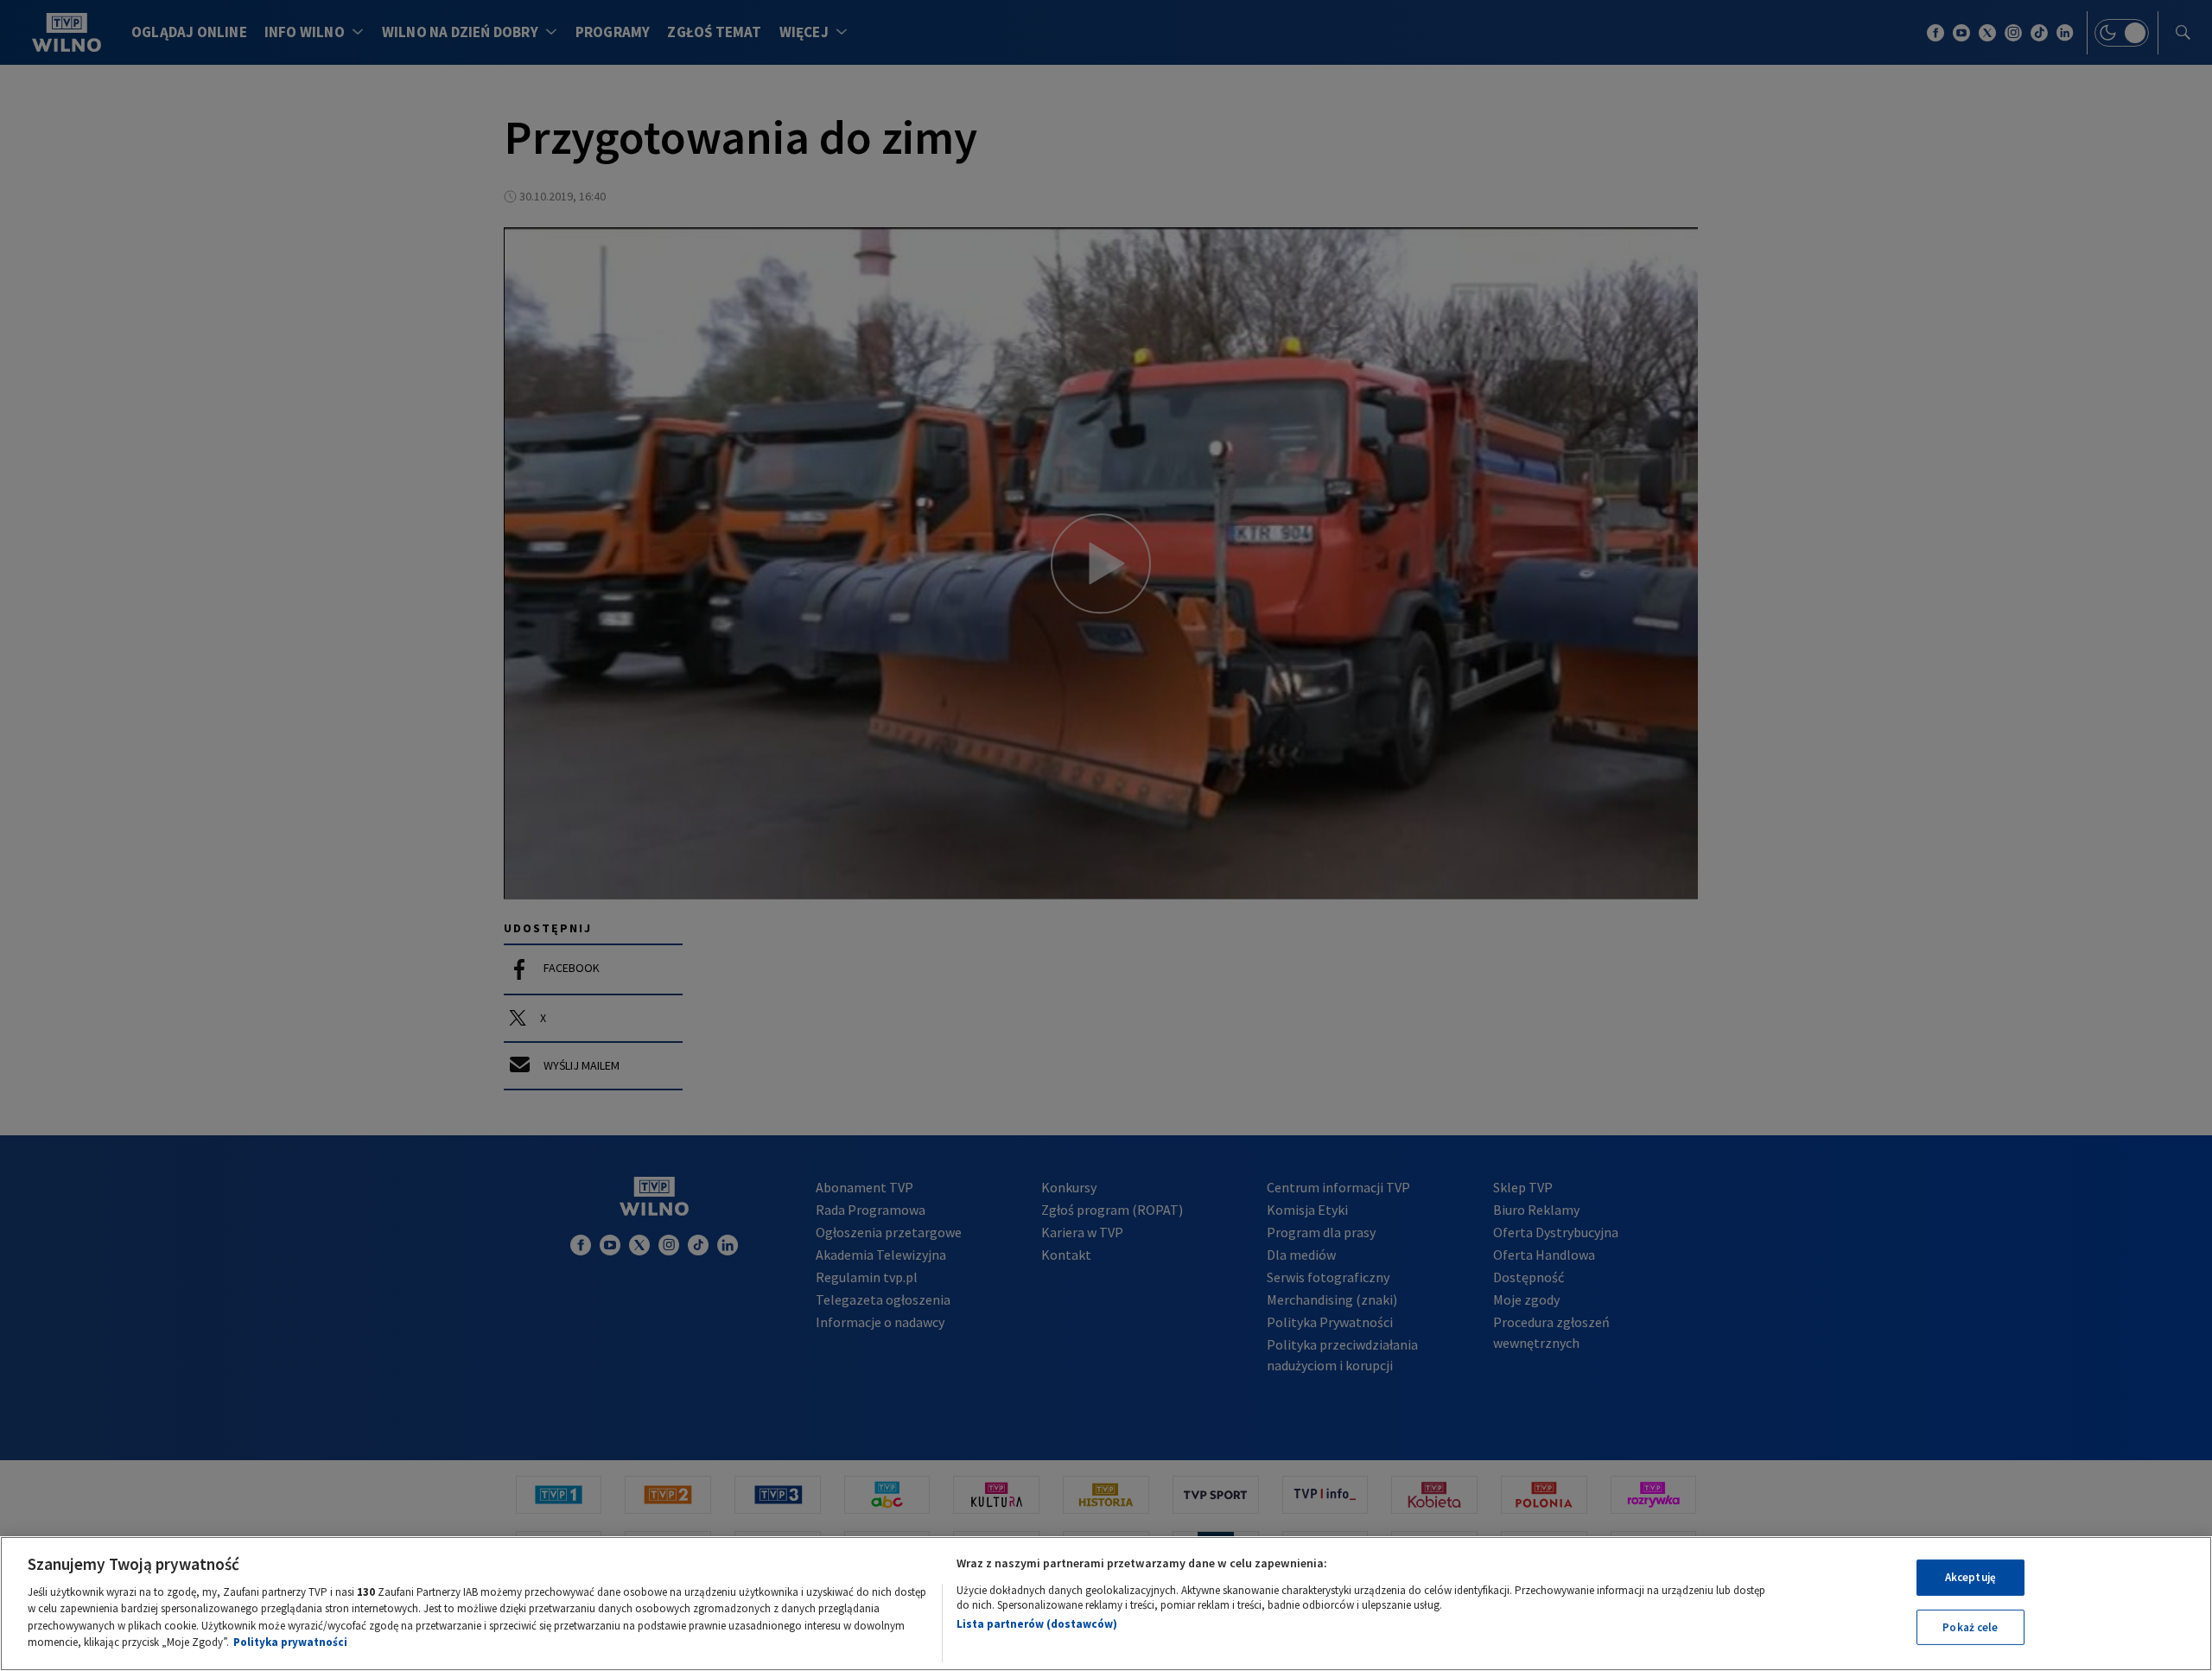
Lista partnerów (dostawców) (1037, 1624)
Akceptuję (1970, 1577)
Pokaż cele (1970, 1627)
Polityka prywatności (290, 1642)
